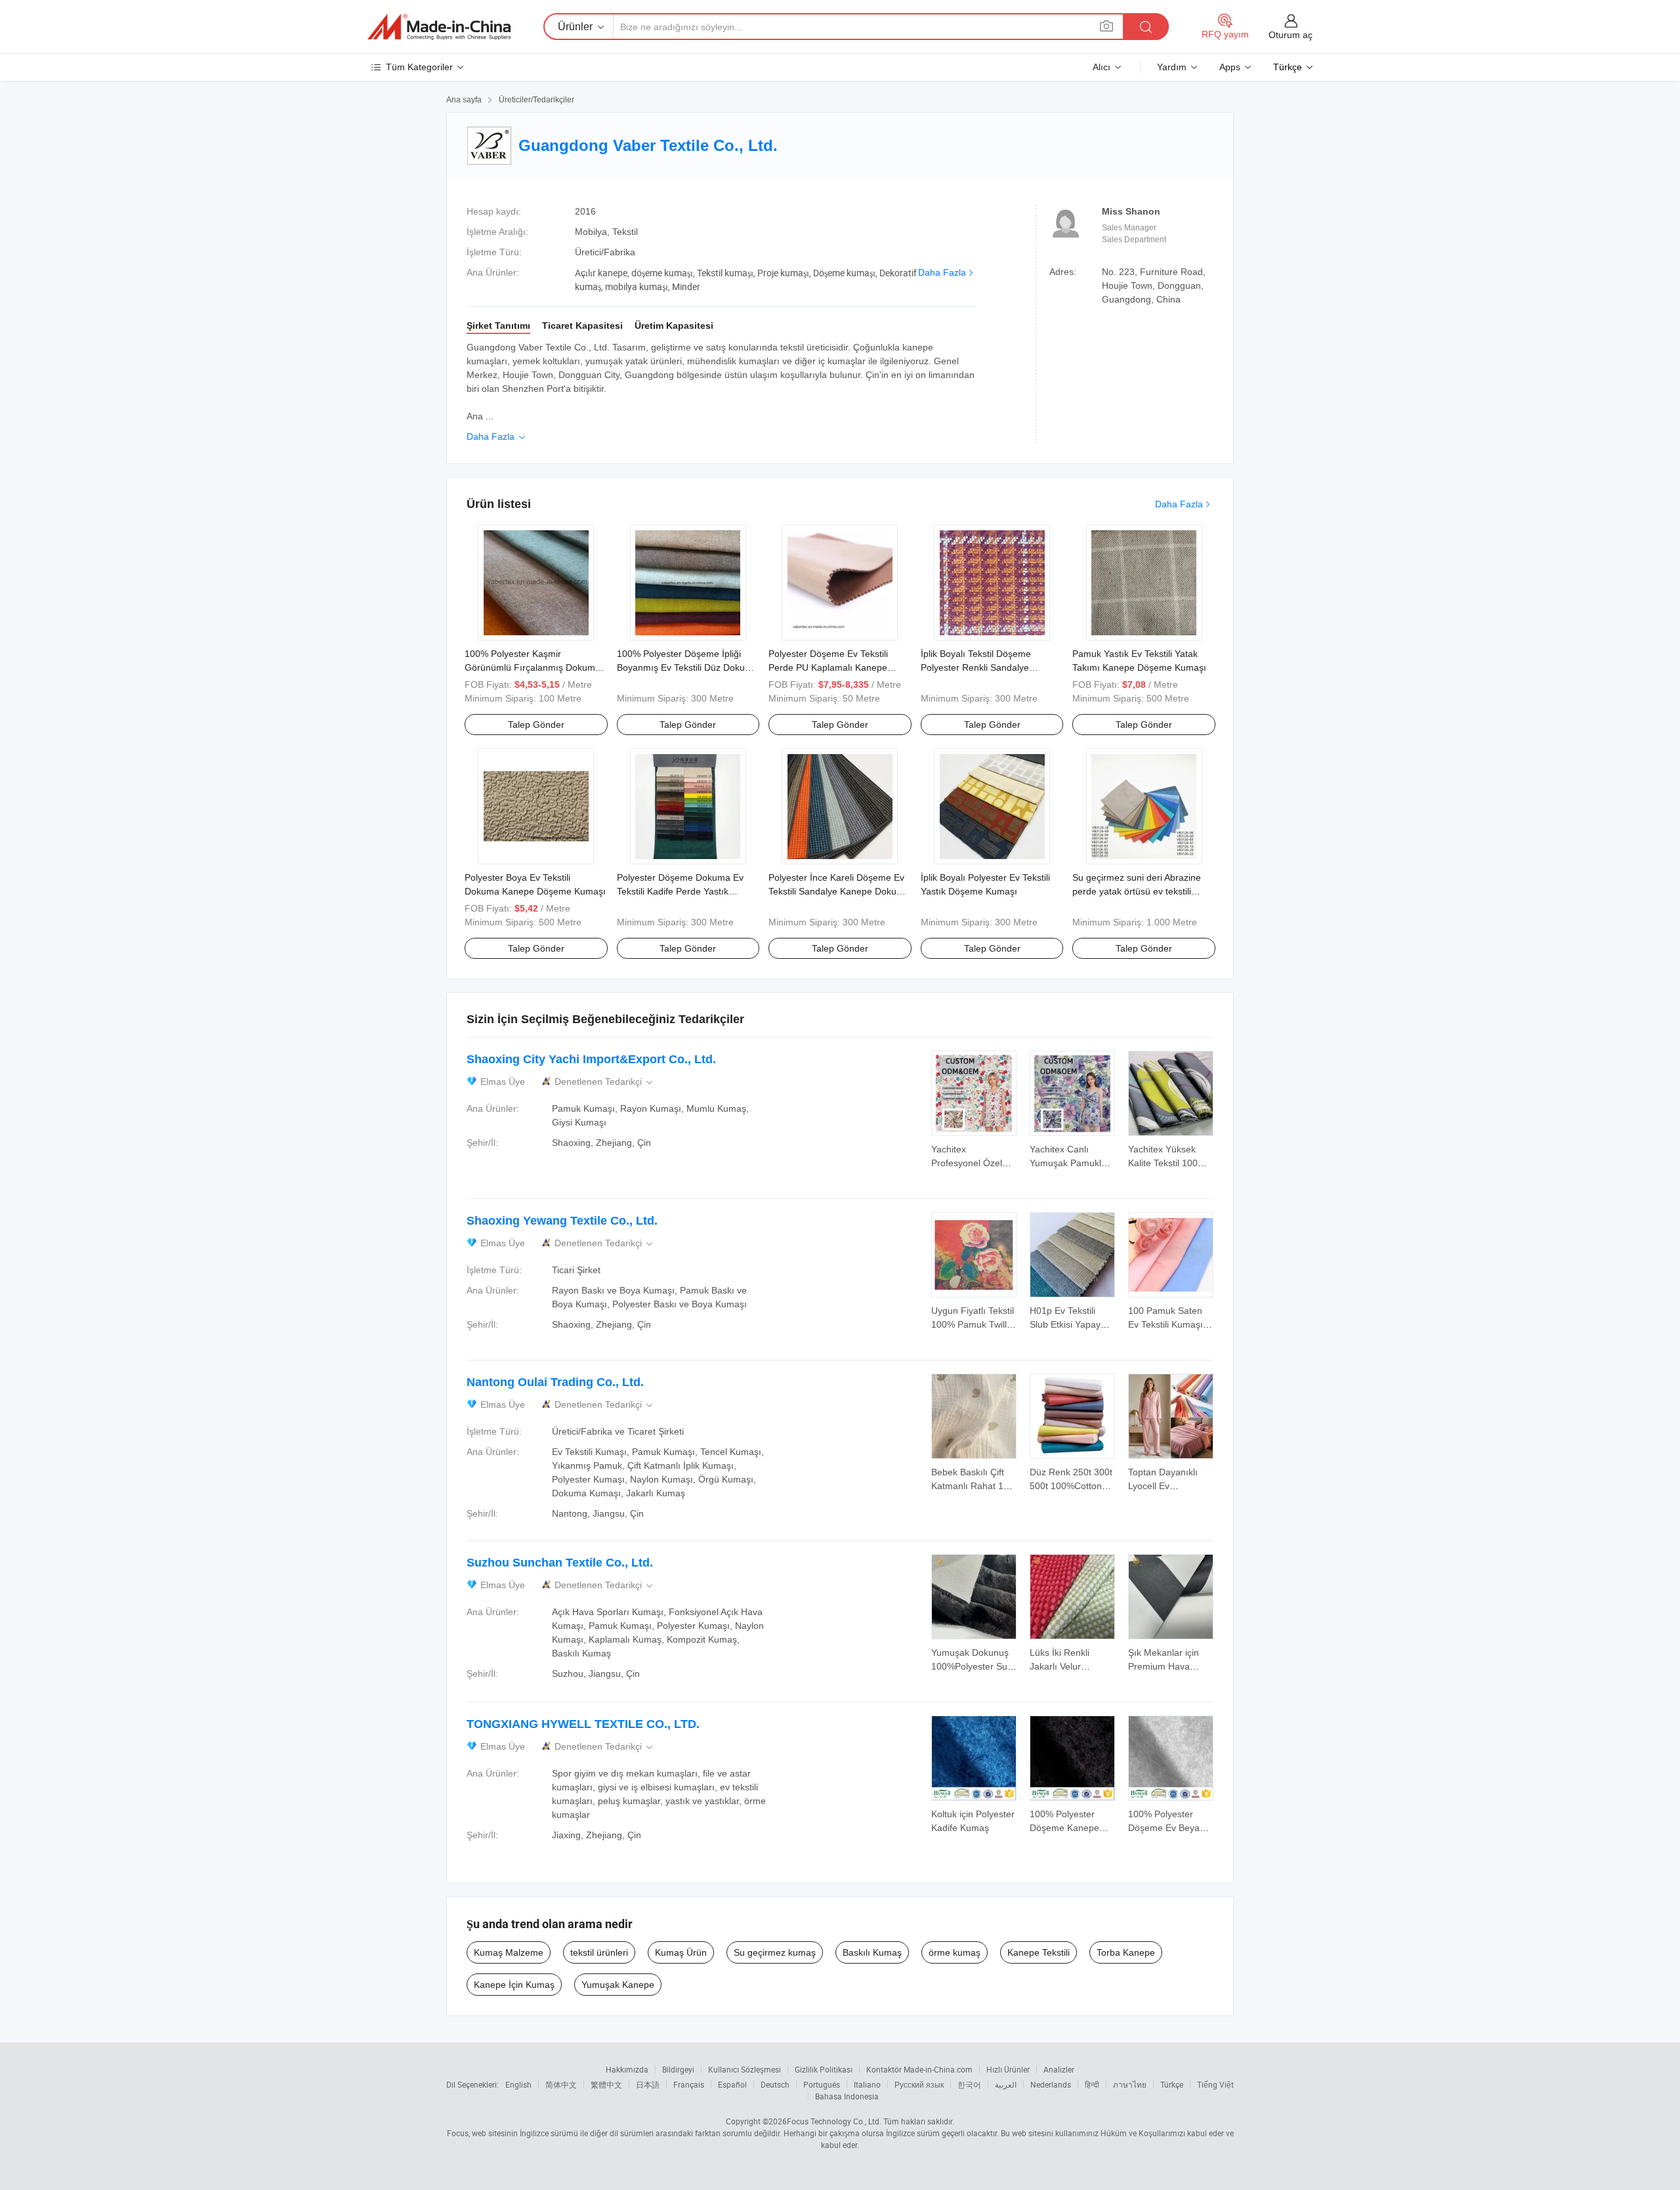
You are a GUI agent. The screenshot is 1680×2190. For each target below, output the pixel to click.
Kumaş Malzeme (509, 1952)
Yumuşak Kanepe (618, 1985)
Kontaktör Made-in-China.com (919, 2069)
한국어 (969, 2084)
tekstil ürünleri (599, 1952)
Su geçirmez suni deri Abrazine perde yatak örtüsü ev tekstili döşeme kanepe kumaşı (1137, 891)
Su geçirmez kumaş (775, 1952)
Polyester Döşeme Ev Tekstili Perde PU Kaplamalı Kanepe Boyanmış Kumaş (828, 667)
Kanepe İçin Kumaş (514, 1985)
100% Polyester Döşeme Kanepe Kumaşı (1064, 1828)
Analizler (1059, 2069)
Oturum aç (1291, 35)
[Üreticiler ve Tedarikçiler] (439, 27)
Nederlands (1051, 2084)
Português (822, 2084)
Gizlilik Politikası (824, 2069)
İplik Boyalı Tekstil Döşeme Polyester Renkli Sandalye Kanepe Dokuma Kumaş (976, 667)
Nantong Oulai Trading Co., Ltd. (555, 1382)
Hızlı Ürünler (1008, 2069)
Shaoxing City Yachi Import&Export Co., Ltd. (591, 1059)
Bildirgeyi (678, 2069)
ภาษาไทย (1130, 2084)
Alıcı (1102, 67)
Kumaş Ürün (681, 1952)
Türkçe (1172, 2084)
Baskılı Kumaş (872, 1952)
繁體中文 (606, 2084)
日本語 (648, 2084)
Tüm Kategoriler (419, 67)
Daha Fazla (942, 272)
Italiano (867, 2084)
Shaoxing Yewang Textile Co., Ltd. (562, 1221)
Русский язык (919, 2084)
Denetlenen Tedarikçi (605, 1082)
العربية (1006, 2084)
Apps (1230, 67)
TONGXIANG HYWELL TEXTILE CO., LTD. (583, 1724)
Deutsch (775, 2084)
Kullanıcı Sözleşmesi (745, 2069)
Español (732, 2084)
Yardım (1172, 67)
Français (689, 2084)
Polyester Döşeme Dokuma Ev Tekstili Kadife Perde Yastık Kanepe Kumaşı (680, 891)
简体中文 (561, 2084)
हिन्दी (1092, 2084)
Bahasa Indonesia (847, 2096)
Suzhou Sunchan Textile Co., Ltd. (560, 1563)
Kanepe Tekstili (1039, 1952)
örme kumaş (955, 1952)
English (518, 2084)
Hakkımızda (627, 2069)
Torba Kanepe (1126, 1952)
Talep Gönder (536, 725)
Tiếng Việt (1215, 2084)
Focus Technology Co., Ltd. (834, 2121)
